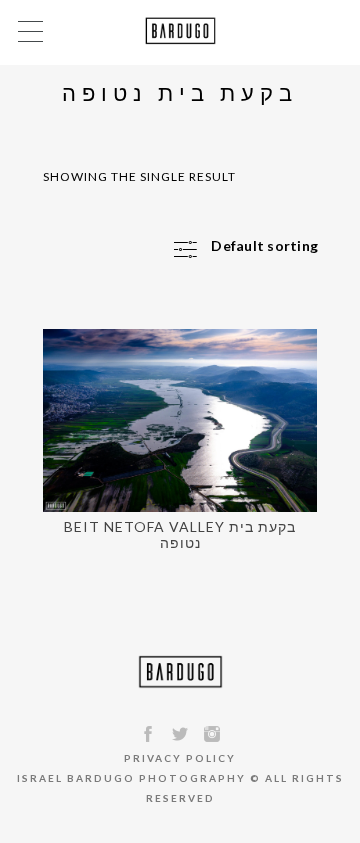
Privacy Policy (180, 758)
